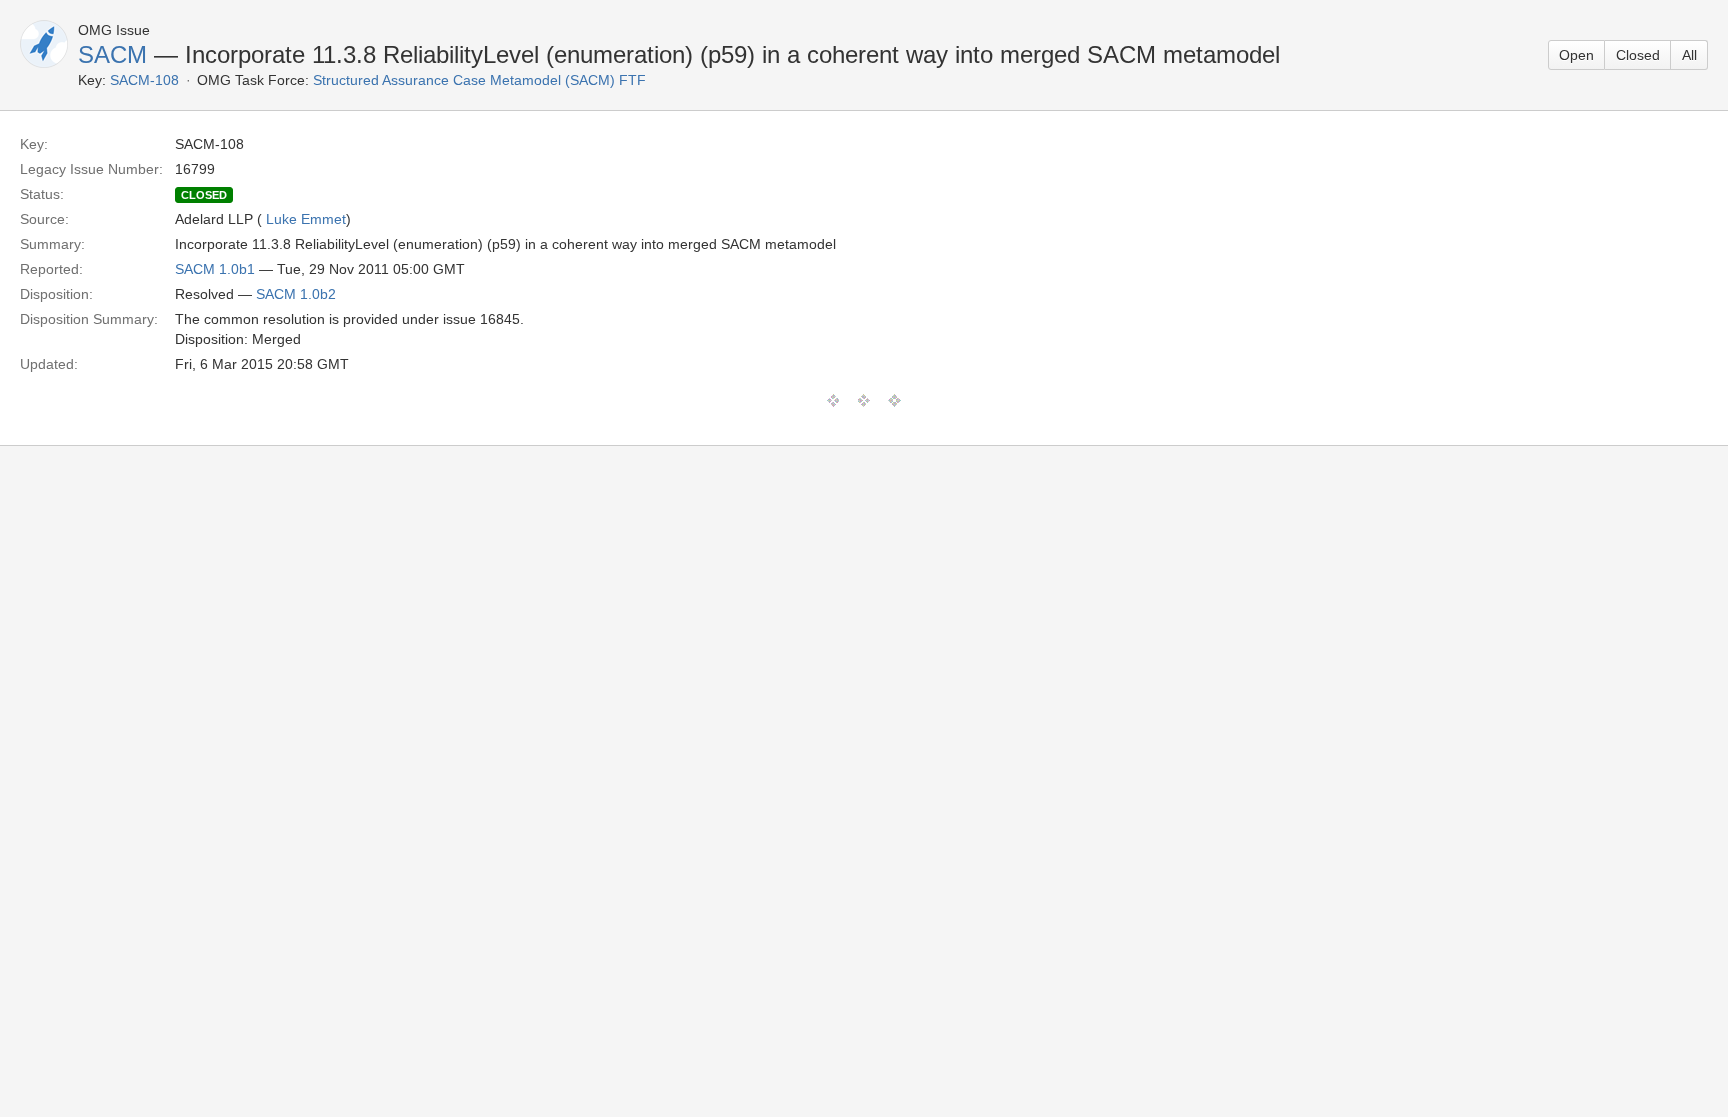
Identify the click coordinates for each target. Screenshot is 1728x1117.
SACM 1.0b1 (215, 269)
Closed (1638, 55)
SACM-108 (144, 80)
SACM (112, 54)
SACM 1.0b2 (296, 294)
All (1689, 55)
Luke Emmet (306, 219)
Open (1576, 55)
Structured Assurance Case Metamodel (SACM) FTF (479, 80)
